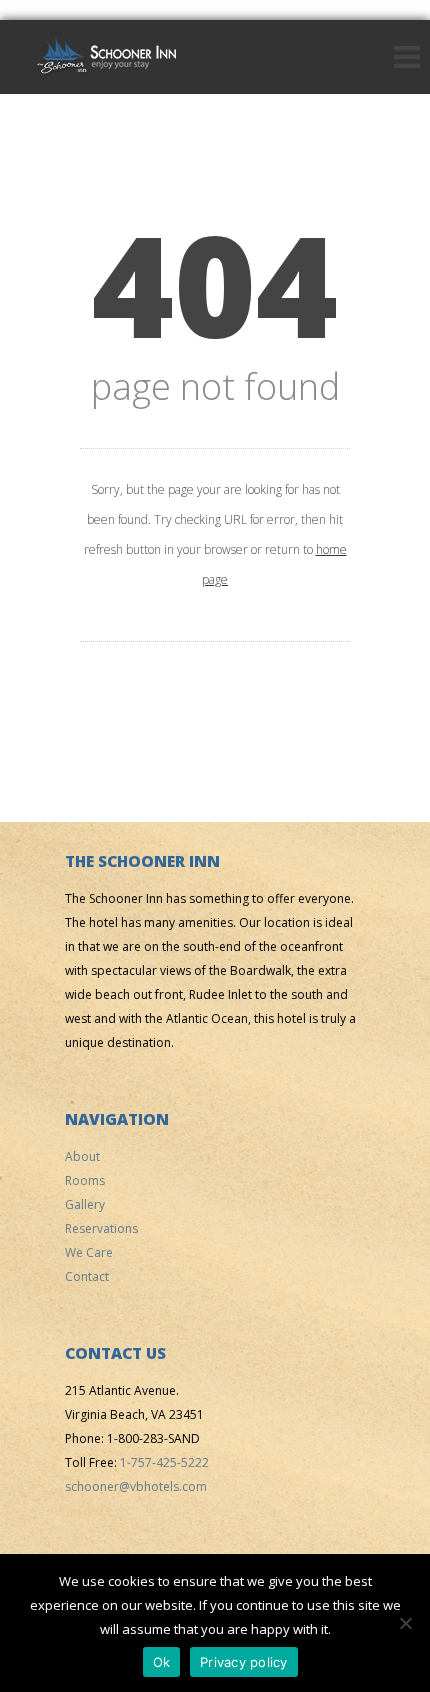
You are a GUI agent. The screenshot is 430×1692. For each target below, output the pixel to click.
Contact (87, 1276)
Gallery (85, 1204)
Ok (162, 1662)
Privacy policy (244, 1662)
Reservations (101, 1228)
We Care (89, 1252)
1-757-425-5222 (164, 1462)
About (82, 1156)
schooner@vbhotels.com (136, 1486)
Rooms (85, 1180)
